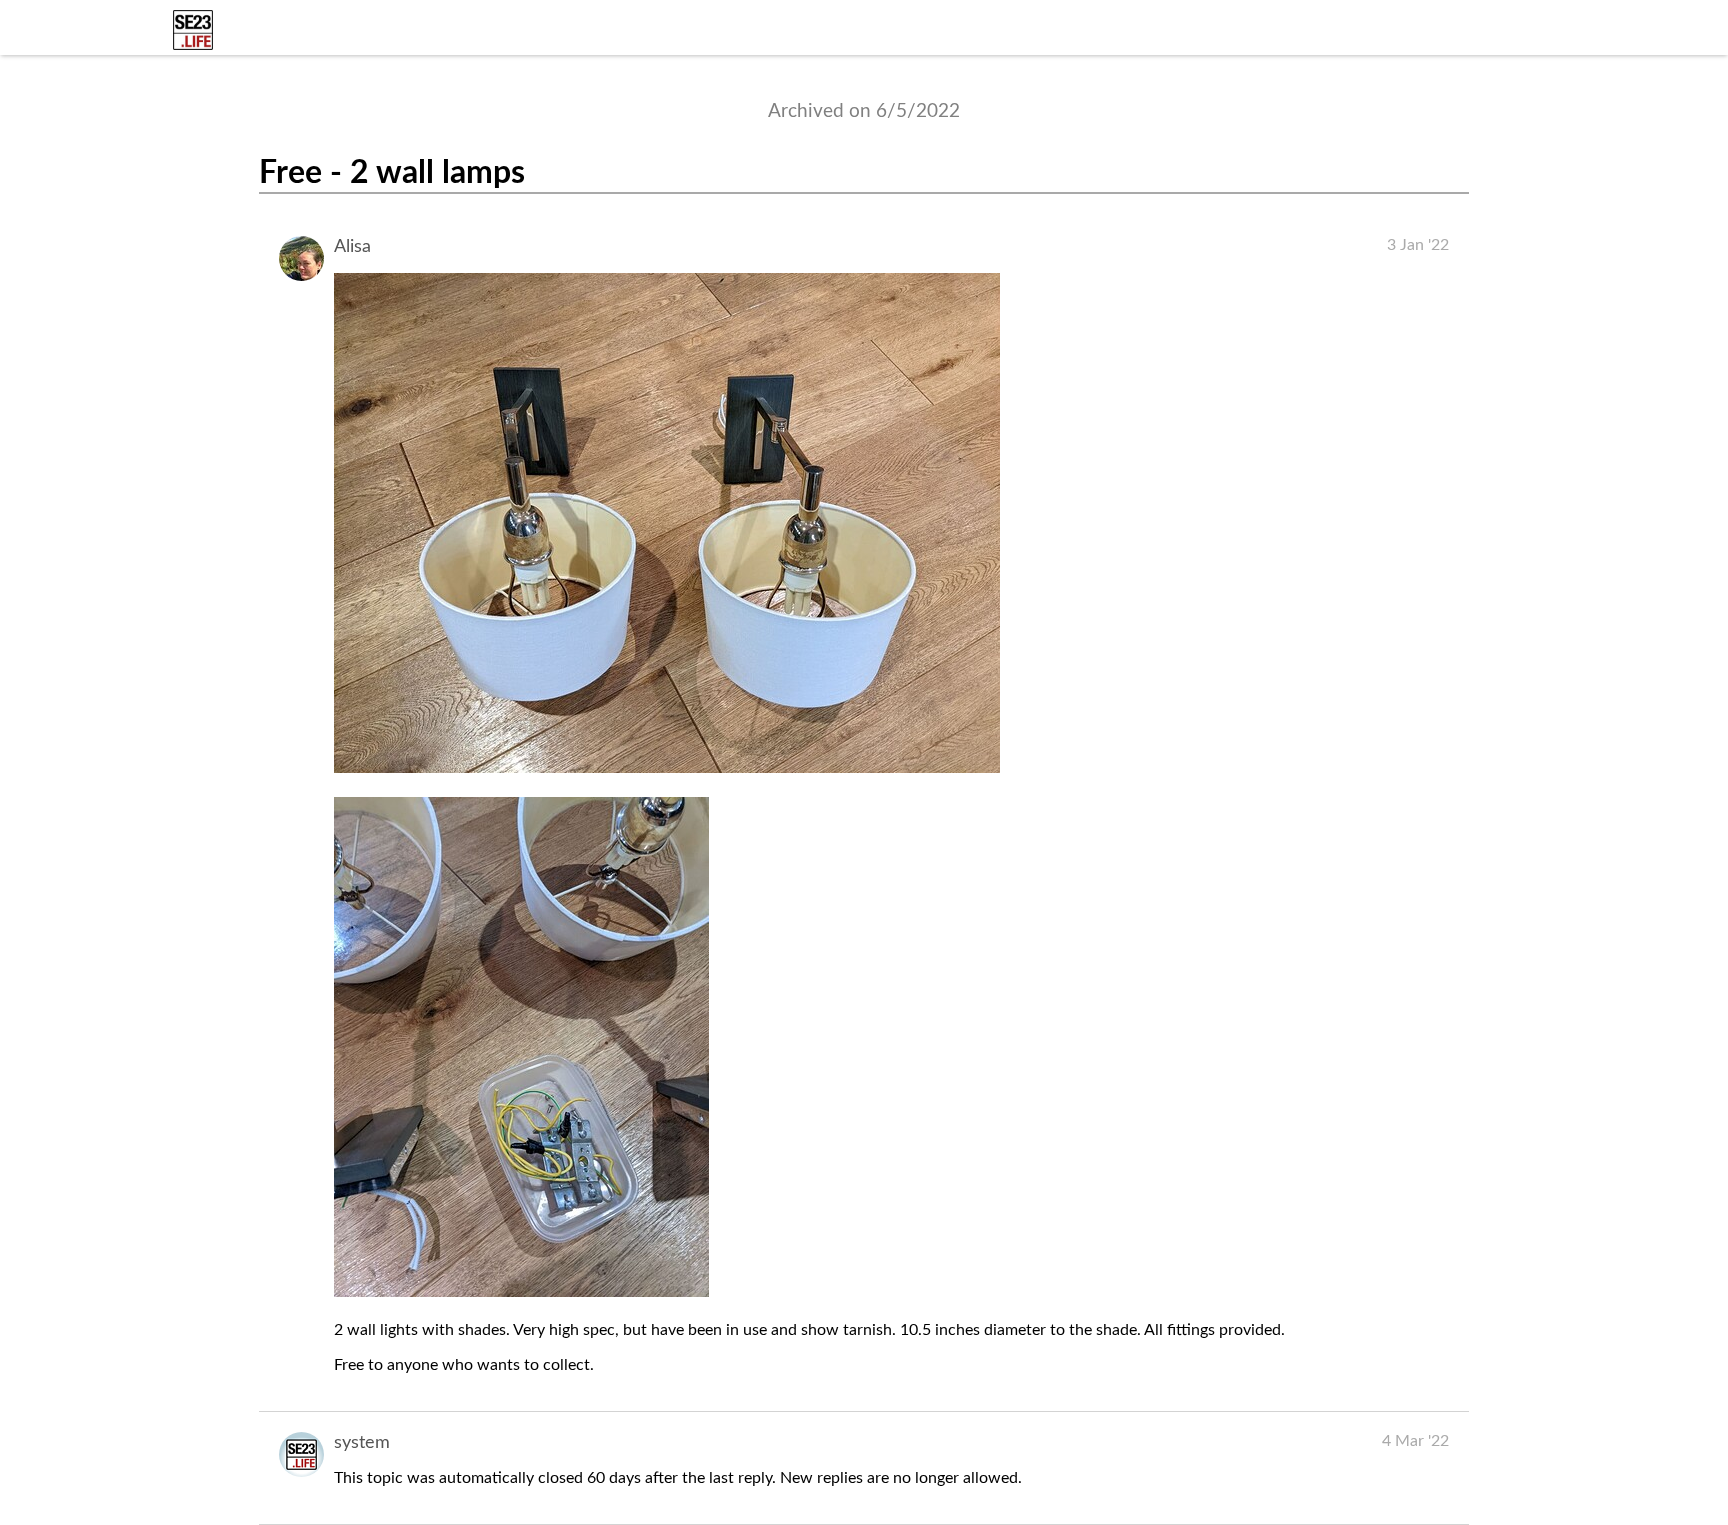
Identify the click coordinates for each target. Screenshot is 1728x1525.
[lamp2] (521, 1292)
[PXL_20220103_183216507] (667, 768)
